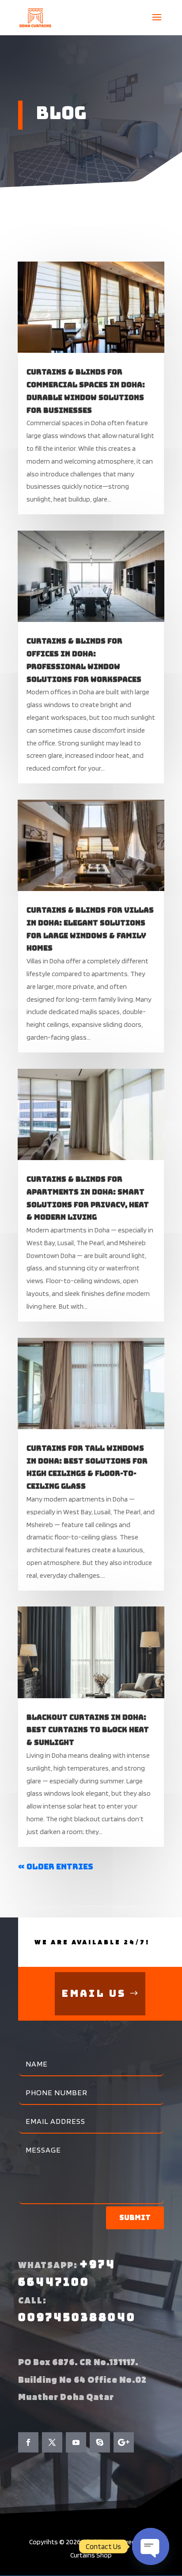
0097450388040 (77, 2317)
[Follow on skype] (100, 2442)
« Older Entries (56, 1866)
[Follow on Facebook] (28, 2442)
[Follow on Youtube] (76, 2442)
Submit (135, 2218)
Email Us (94, 1994)
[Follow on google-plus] (124, 2442)
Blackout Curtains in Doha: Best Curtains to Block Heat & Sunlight (88, 1730)
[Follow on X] (52, 2442)
